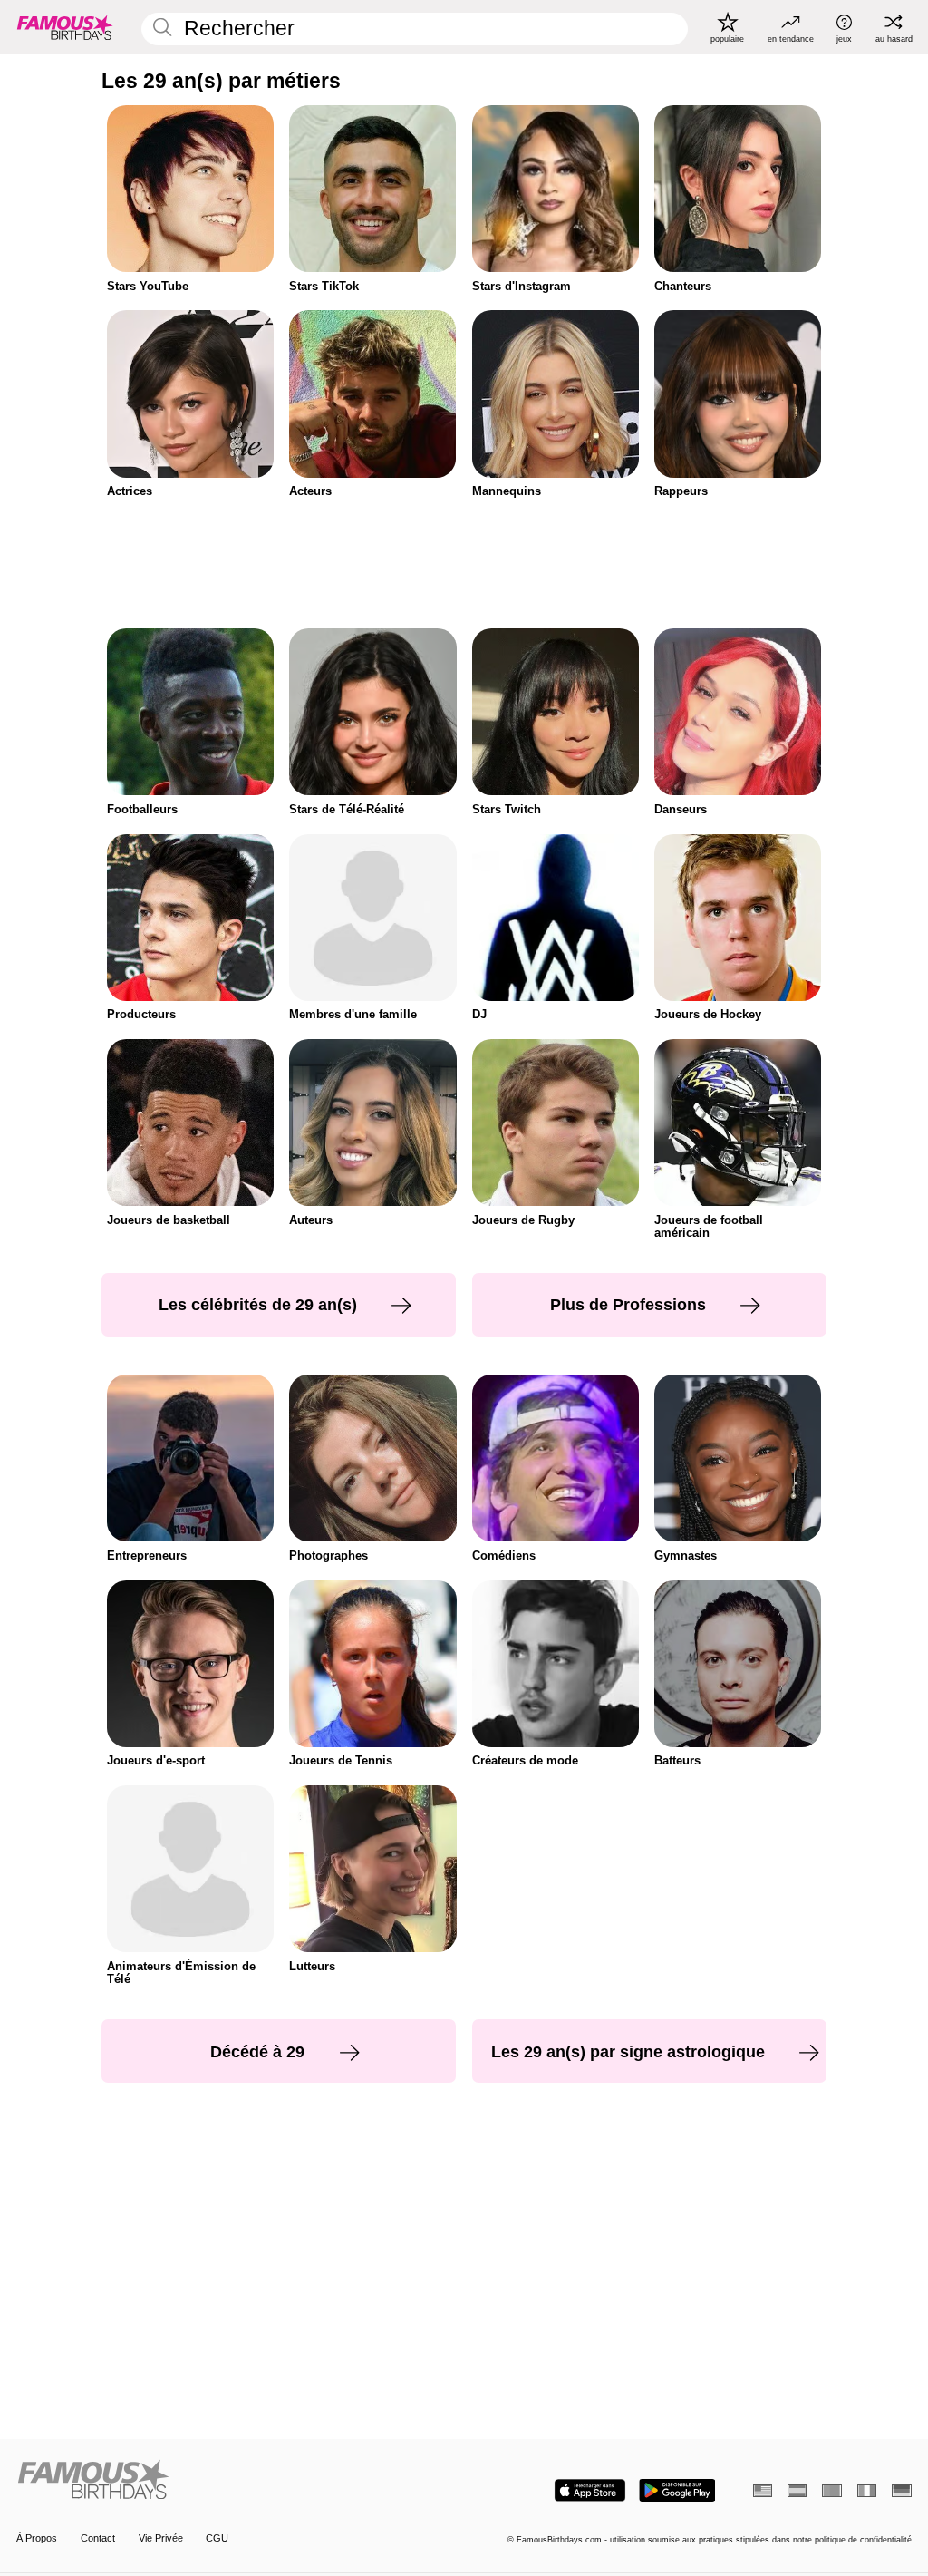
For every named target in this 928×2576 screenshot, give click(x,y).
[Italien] (867, 2491)
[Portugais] (831, 2491)
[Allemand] (901, 2491)
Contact (98, 2538)
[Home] (236, 2481)
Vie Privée (161, 2538)
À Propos (37, 2538)
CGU (217, 2538)
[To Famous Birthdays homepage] (65, 27)
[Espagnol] (797, 2491)
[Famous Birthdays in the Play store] (677, 2490)
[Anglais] (763, 2491)
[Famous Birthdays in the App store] (590, 2490)
